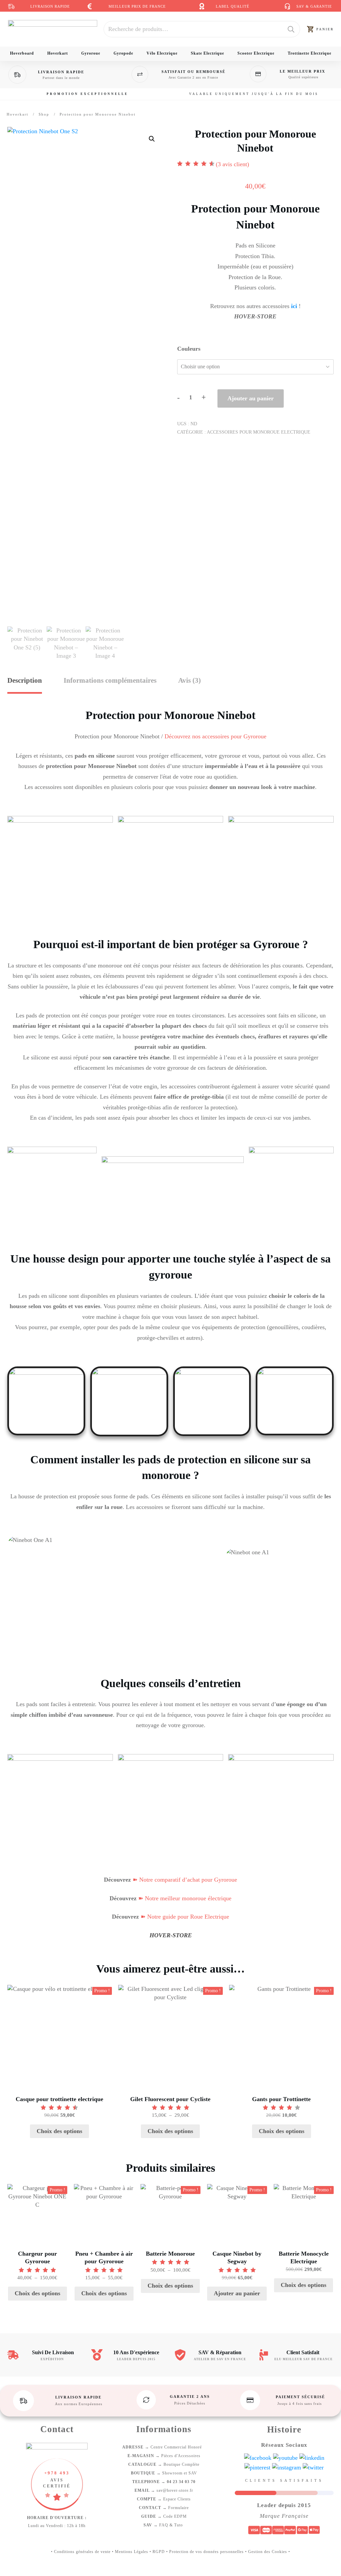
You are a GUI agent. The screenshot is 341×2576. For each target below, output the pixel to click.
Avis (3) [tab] (189, 680)
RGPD (159, 2552)
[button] (152, 139)
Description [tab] (25, 680)
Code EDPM (164, 2516)
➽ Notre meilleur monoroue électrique (184, 1898)
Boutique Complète (164, 2464)
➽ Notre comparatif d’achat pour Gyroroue (184, 1880)
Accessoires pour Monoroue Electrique (259, 432)
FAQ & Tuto (164, 2525)
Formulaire (164, 2508)
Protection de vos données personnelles (206, 2552)
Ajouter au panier (251, 398)
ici (294, 306)
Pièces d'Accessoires (164, 2456)
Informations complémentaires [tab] (110, 680)
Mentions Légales (132, 2552)
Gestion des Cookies (268, 2552)
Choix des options (59, 2131)
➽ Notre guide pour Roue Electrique (184, 1917)
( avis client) (232, 164)
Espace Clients (164, 2499)
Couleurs (189, 349)
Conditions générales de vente (82, 2552)
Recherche (291, 29)
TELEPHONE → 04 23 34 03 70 (164, 2482)
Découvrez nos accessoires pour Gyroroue (215, 736)
